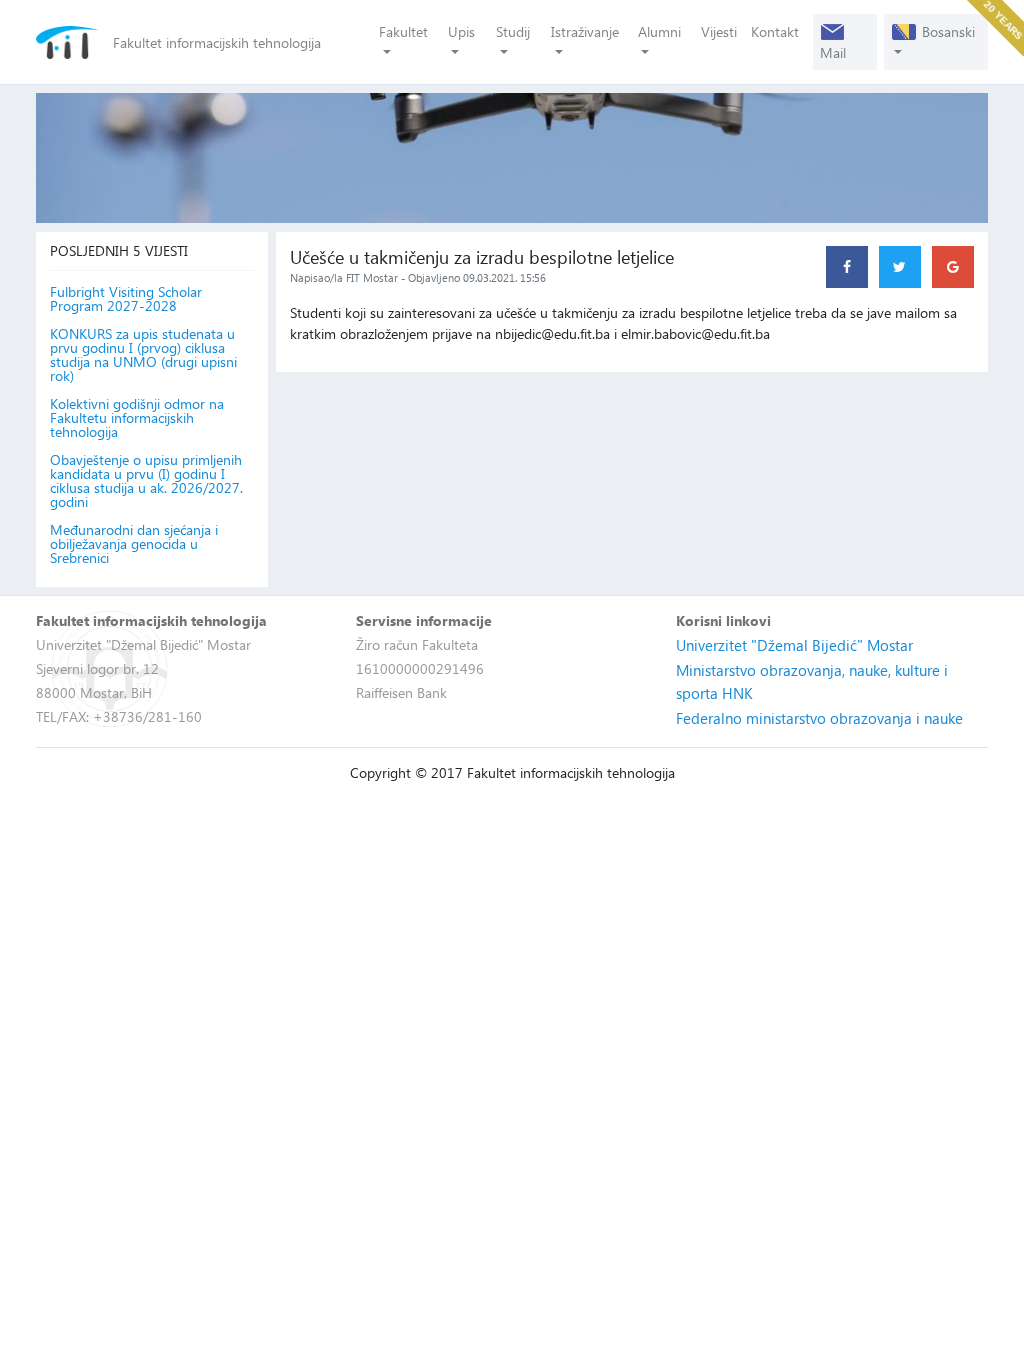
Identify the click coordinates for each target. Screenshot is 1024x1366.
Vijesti (719, 31)
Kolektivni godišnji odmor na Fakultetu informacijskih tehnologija (137, 418)
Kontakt (775, 31)
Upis (461, 31)
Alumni (659, 31)
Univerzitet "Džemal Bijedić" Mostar (794, 645)
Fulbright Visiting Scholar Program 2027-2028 (126, 299)
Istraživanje (585, 31)
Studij (513, 31)
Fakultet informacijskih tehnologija (217, 42)
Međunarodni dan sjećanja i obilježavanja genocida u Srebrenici (134, 544)
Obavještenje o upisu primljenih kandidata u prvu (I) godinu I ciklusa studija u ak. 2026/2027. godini (146, 481)
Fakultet (403, 31)
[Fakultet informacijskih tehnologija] (67, 42)
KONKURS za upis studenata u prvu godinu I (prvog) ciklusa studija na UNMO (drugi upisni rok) (143, 355)
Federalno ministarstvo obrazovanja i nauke (819, 718)
